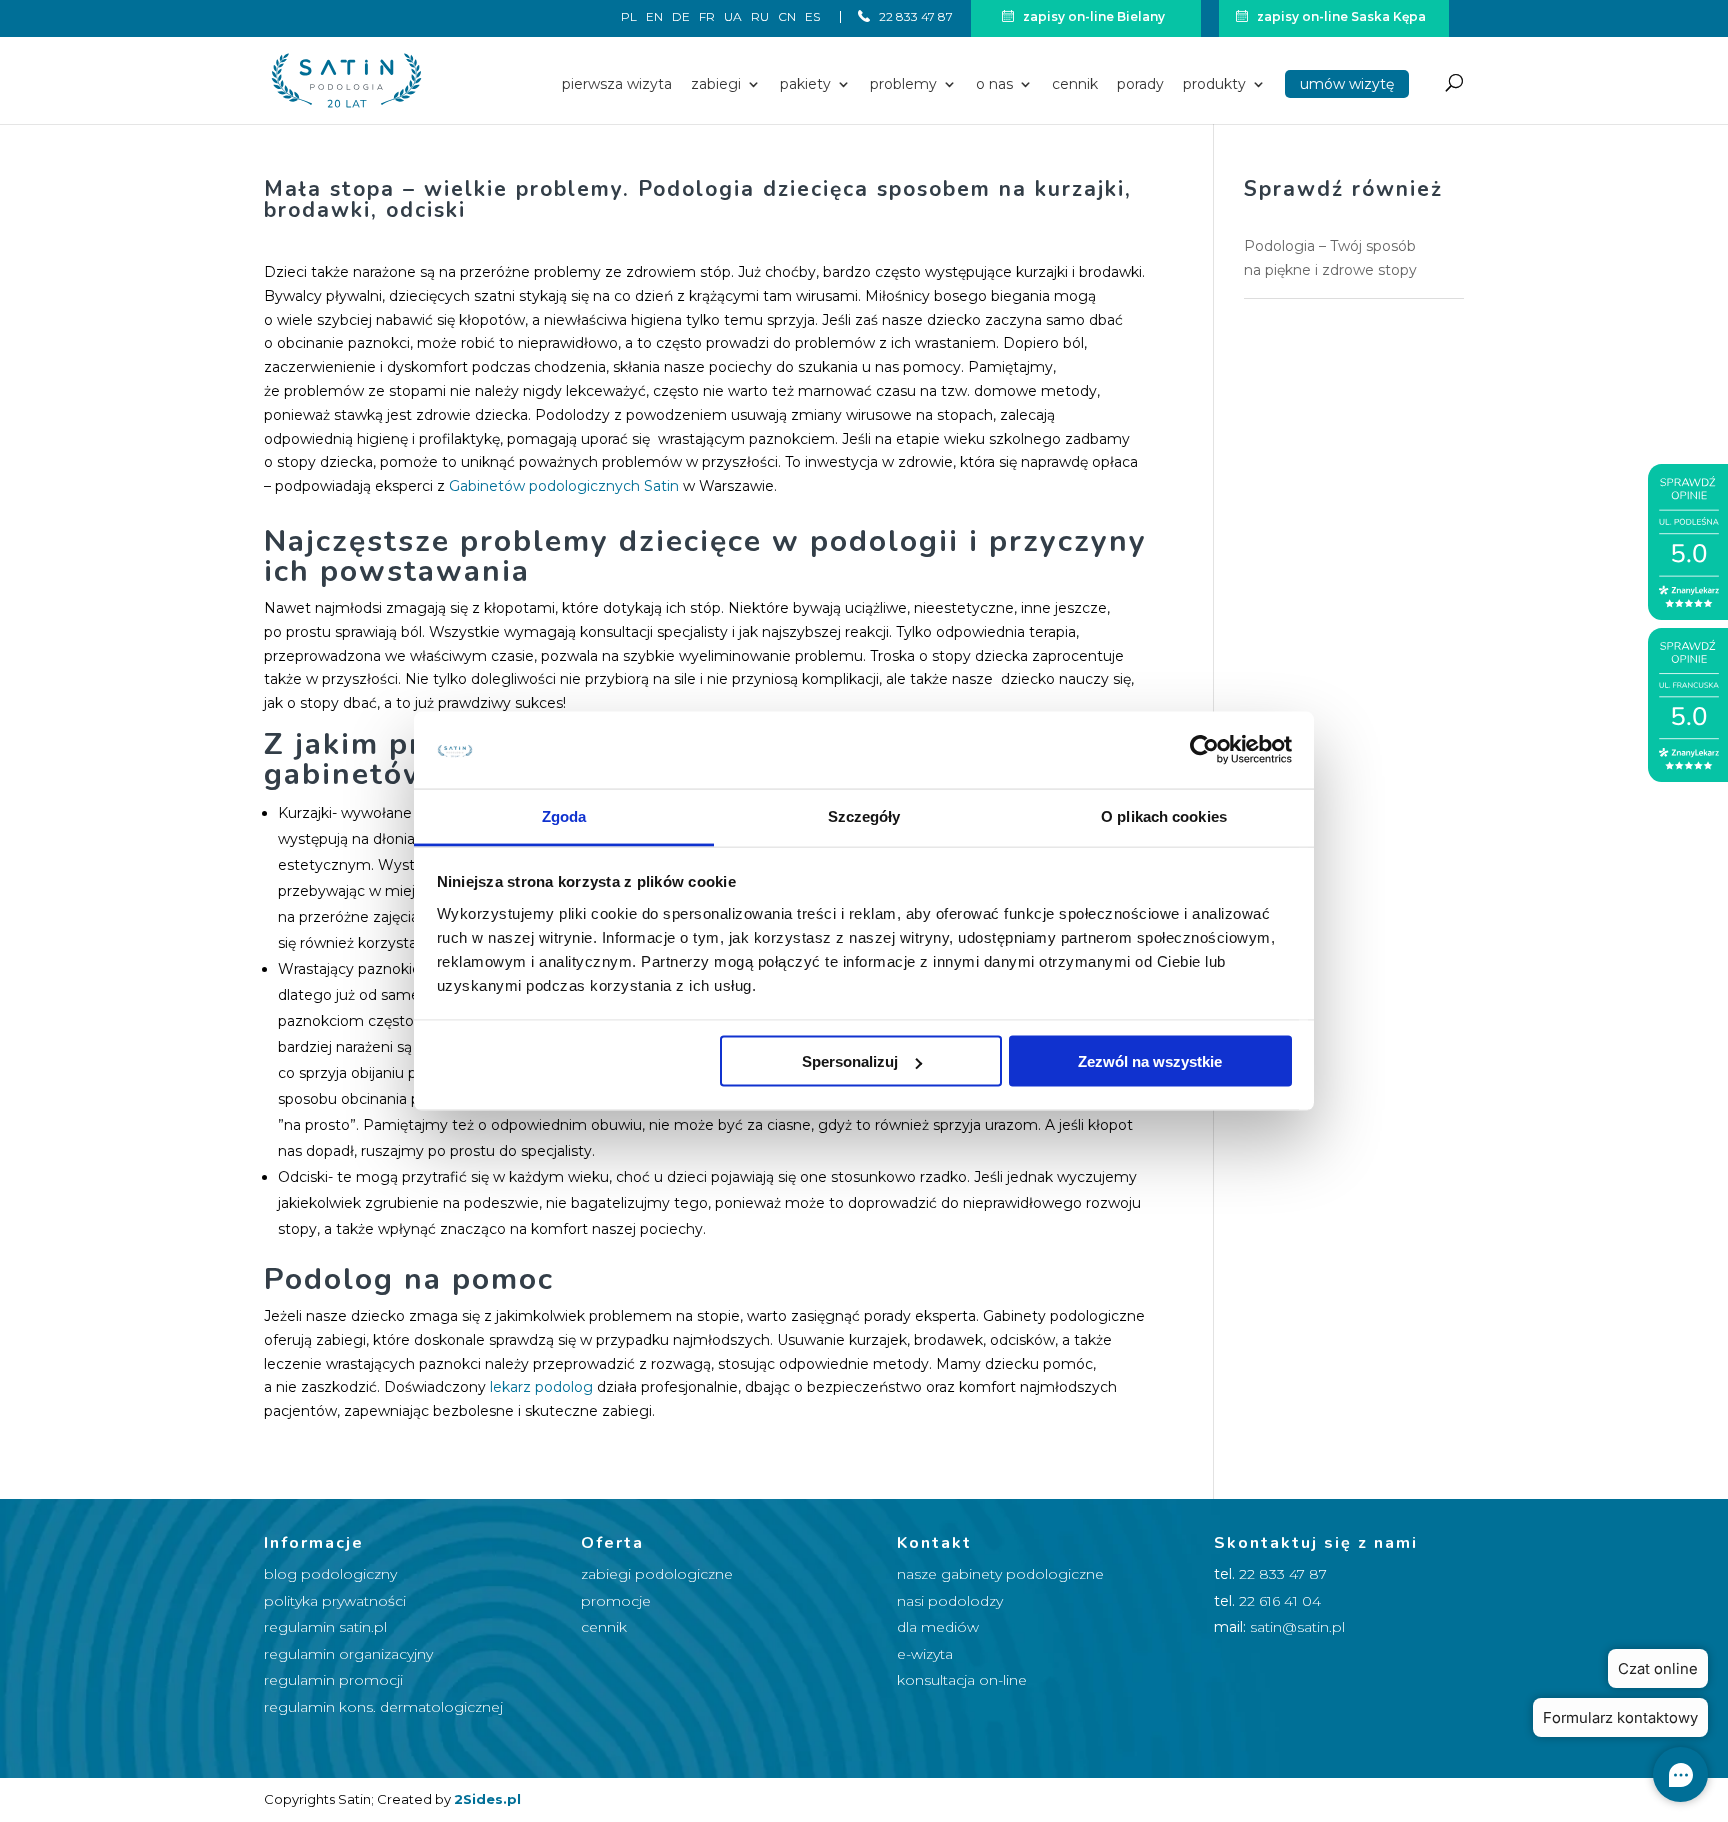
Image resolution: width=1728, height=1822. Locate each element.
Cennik (1075, 85)
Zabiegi (716, 85)
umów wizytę (1347, 84)
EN (654, 17)
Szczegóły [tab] (864, 815)
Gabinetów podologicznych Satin (564, 486)
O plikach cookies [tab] (1164, 815)
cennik (604, 1627)
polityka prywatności (335, 1601)
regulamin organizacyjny (348, 1654)
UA (733, 17)
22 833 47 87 (914, 16)
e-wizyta (925, 1654)
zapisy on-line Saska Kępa (1340, 16)
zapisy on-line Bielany (1092, 16)
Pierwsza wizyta (617, 85)
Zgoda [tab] (564, 815)
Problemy (903, 85)
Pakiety (805, 85)
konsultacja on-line (962, 1680)
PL (629, 17)
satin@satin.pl (1297, 1627)
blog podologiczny (330, 1574)
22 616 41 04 (1280, 1601)
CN (787, 17)
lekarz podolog (541, 1387)
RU (760, 17)
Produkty (1214, 85)
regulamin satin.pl (325, 1627)
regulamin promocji (333, 1680)
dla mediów (938, 1627)
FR (707, 17)
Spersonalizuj (850, 1061)
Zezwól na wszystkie (1150, 1061)
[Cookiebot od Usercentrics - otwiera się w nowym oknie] (1204, 750)
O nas (994, 85)
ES (812, 17)
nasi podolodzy (950, 1601)
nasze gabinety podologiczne (1000, 1574)
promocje (616, 1601)
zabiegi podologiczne (657, 1574)
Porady (1140, 85)
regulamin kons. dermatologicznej (383, 1707)
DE (681, 17)
